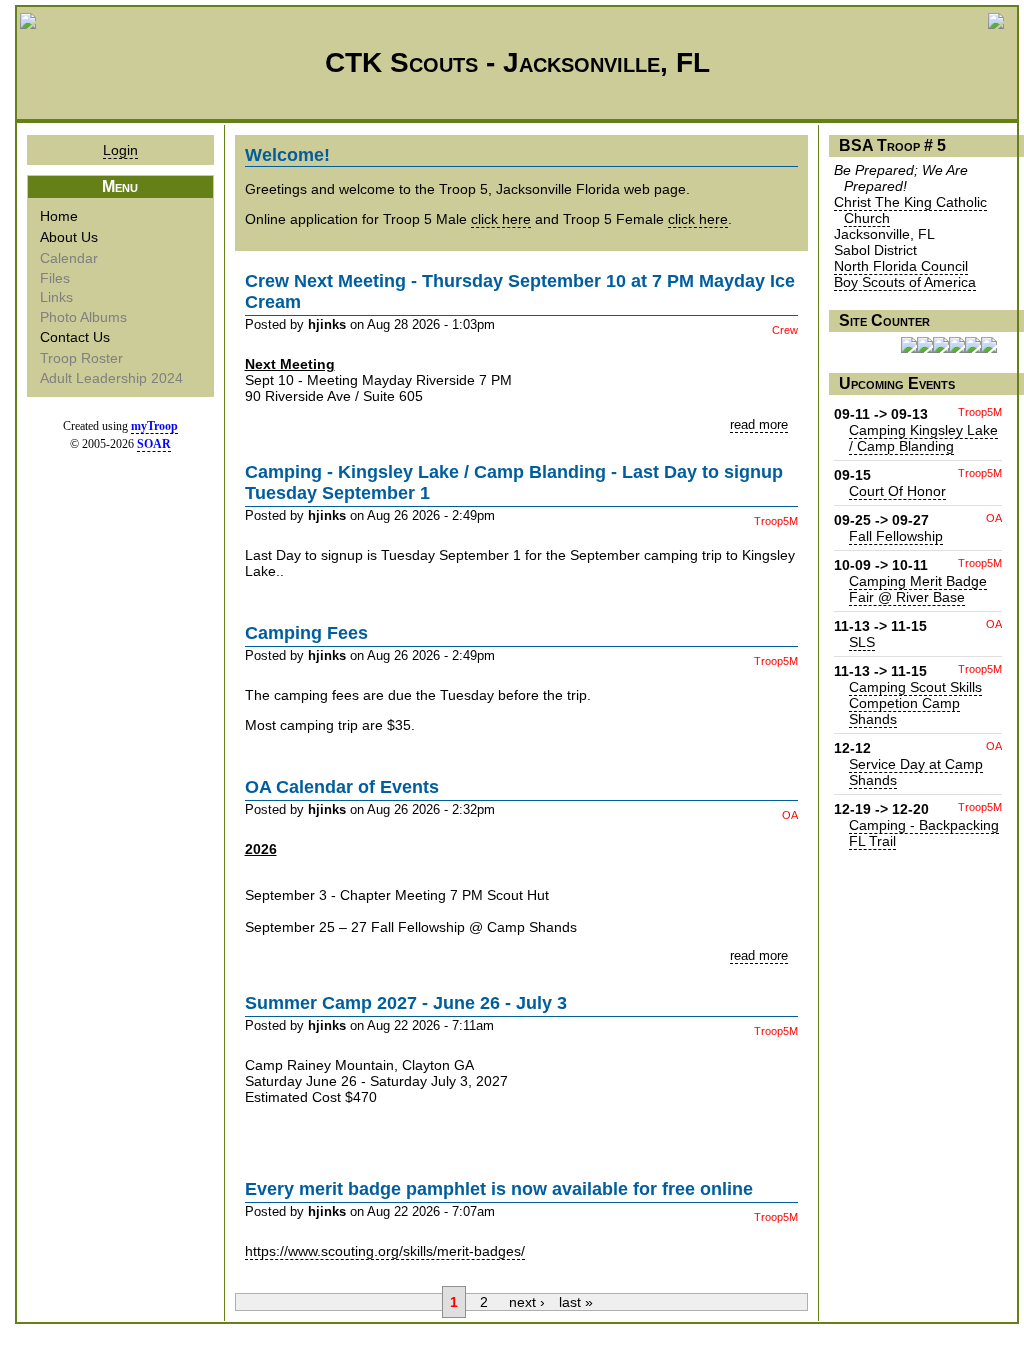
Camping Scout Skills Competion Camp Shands (915, 703)
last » (576, 1302)
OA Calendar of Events (342, 787)
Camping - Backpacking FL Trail (924, 833)
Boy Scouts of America (905, 282)
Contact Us (76, 337)
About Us (70, 237)
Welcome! (287, 155)
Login (120, 150)
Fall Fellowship (896, 536)
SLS (862, 642)
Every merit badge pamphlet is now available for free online (499, 1189)
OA (790, 815)
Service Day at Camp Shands (916, 772)
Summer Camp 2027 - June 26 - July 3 (406, 1003)
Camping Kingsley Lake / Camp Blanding (923, 438)
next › (527, 1302)
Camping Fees (306, 633)
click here (501, 219)
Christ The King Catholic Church (910, 210)
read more (759, 425)
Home (60, 216)
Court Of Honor (897, 491)
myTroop (154, 426)
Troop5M (776, 521)
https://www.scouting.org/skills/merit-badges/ (385, 1251)
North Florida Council (901, 266)
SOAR (154, 444)
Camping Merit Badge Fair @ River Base (918, 589)
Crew (785, 330)
